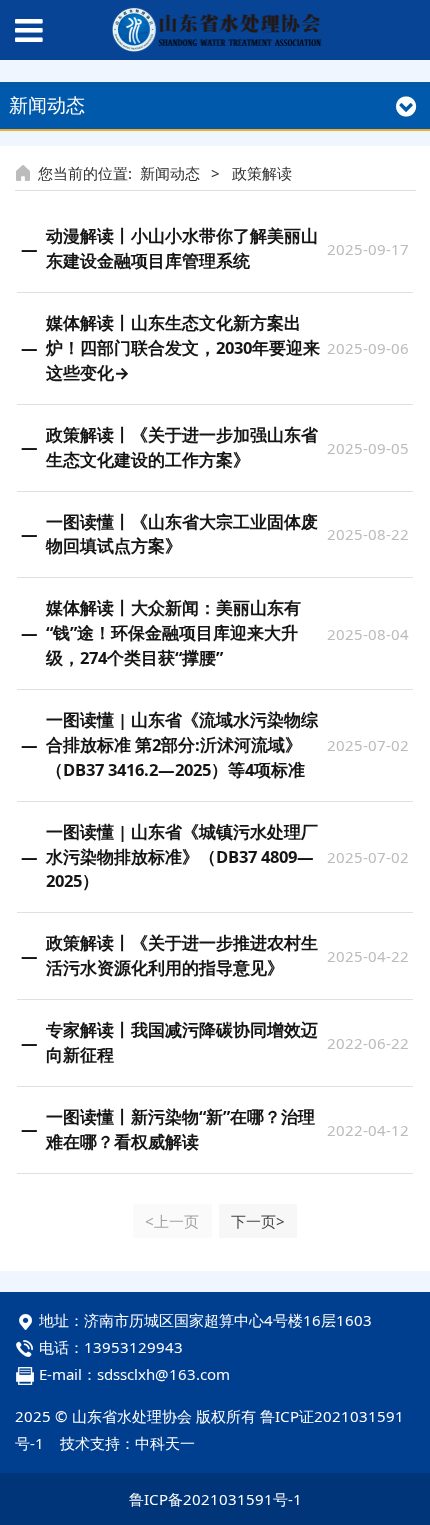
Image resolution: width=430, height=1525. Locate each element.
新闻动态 (170, 173)
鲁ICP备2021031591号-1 (215, 1499)
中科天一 (165, 1443)
